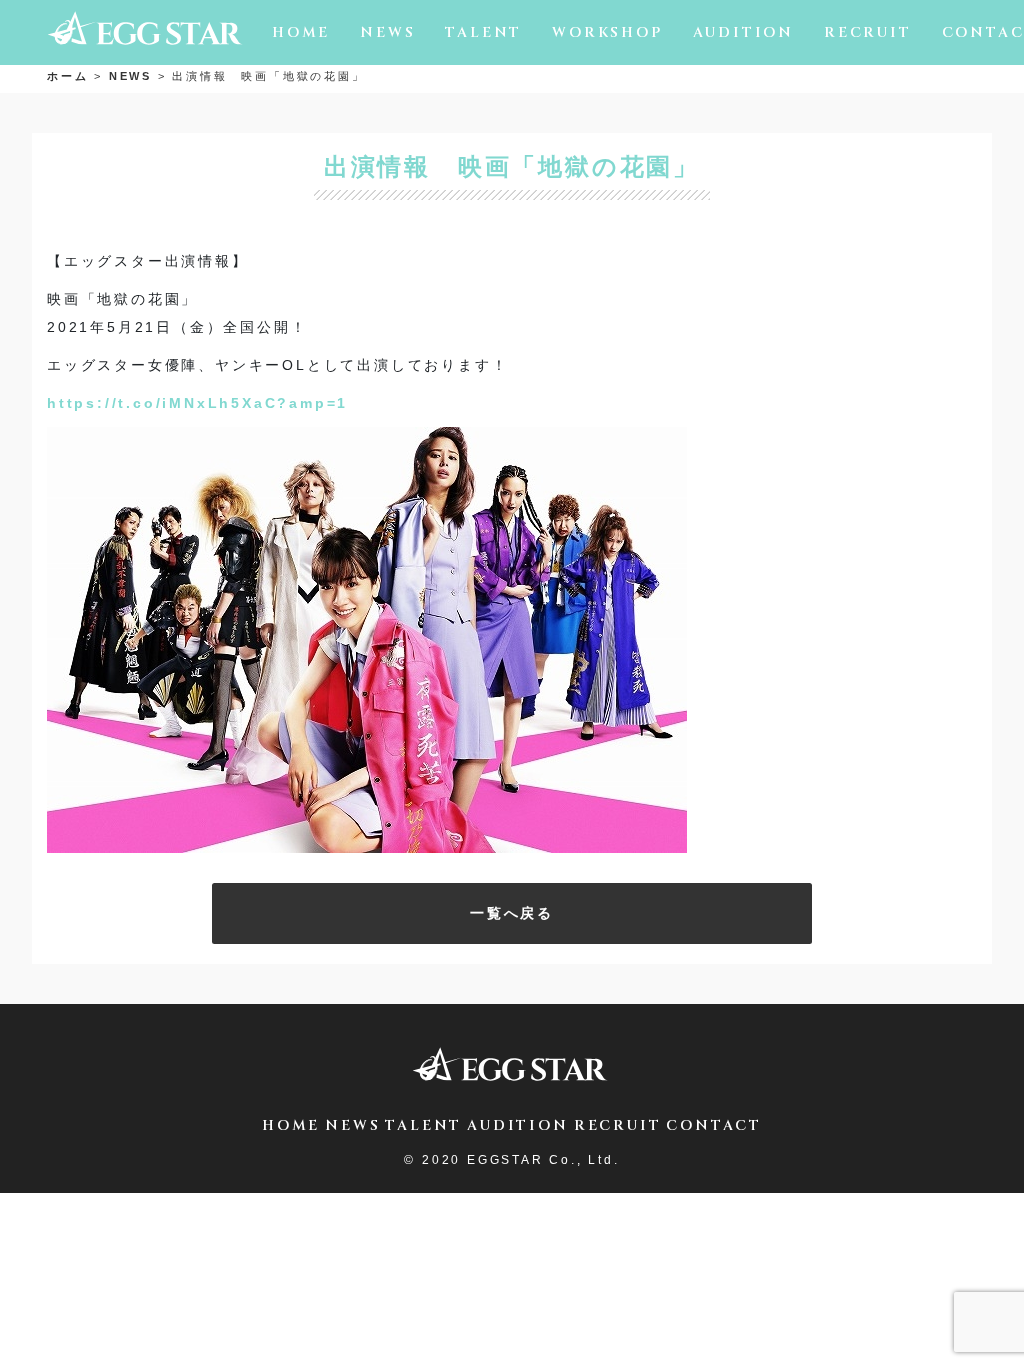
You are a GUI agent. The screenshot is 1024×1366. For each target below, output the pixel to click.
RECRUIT (868, 32)
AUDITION (743, 32)
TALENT (483, 32)
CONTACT (714, 1125)
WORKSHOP (607, 32)
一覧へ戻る (512, 913)
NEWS (387, 32)
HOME (301, 32)
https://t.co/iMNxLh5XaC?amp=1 (197, 403)
